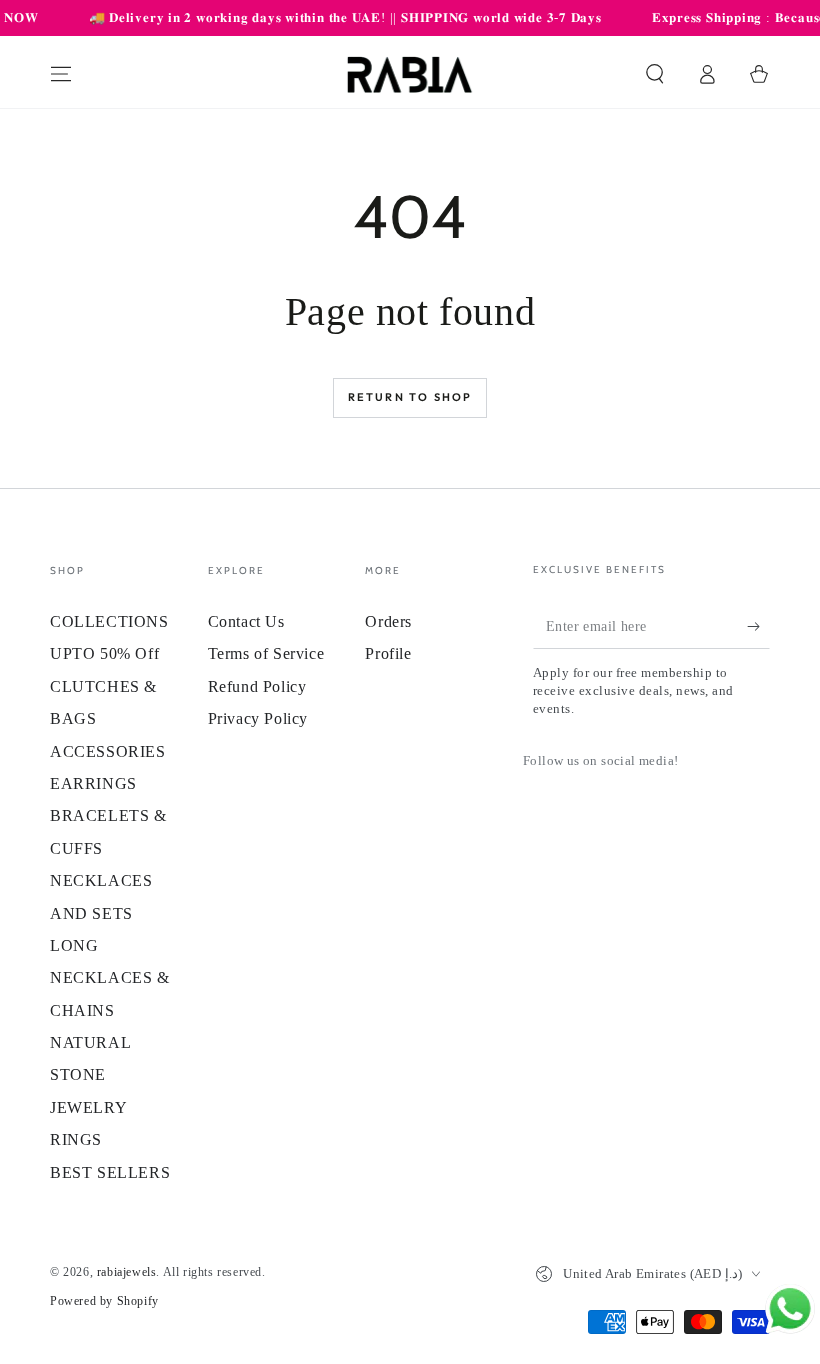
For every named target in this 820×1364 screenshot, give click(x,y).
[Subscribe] (758, 626)
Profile (388, 653)
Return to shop (410, 397)
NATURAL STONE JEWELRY (90, 1075)
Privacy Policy (258, 718)
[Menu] (61, 74)
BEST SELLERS (110, 1172)
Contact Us (246, 621)
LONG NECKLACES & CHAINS (110, 978)
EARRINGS (93, 783)
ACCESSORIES (108, 751)
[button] (655, 74)
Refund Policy (257, 686)
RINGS (76, 1139)
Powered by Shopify (104, 1301)
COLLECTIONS (109, 621)
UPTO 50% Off (104, 653)
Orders (388, 621)
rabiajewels (127, 1272)
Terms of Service (266, 653)
